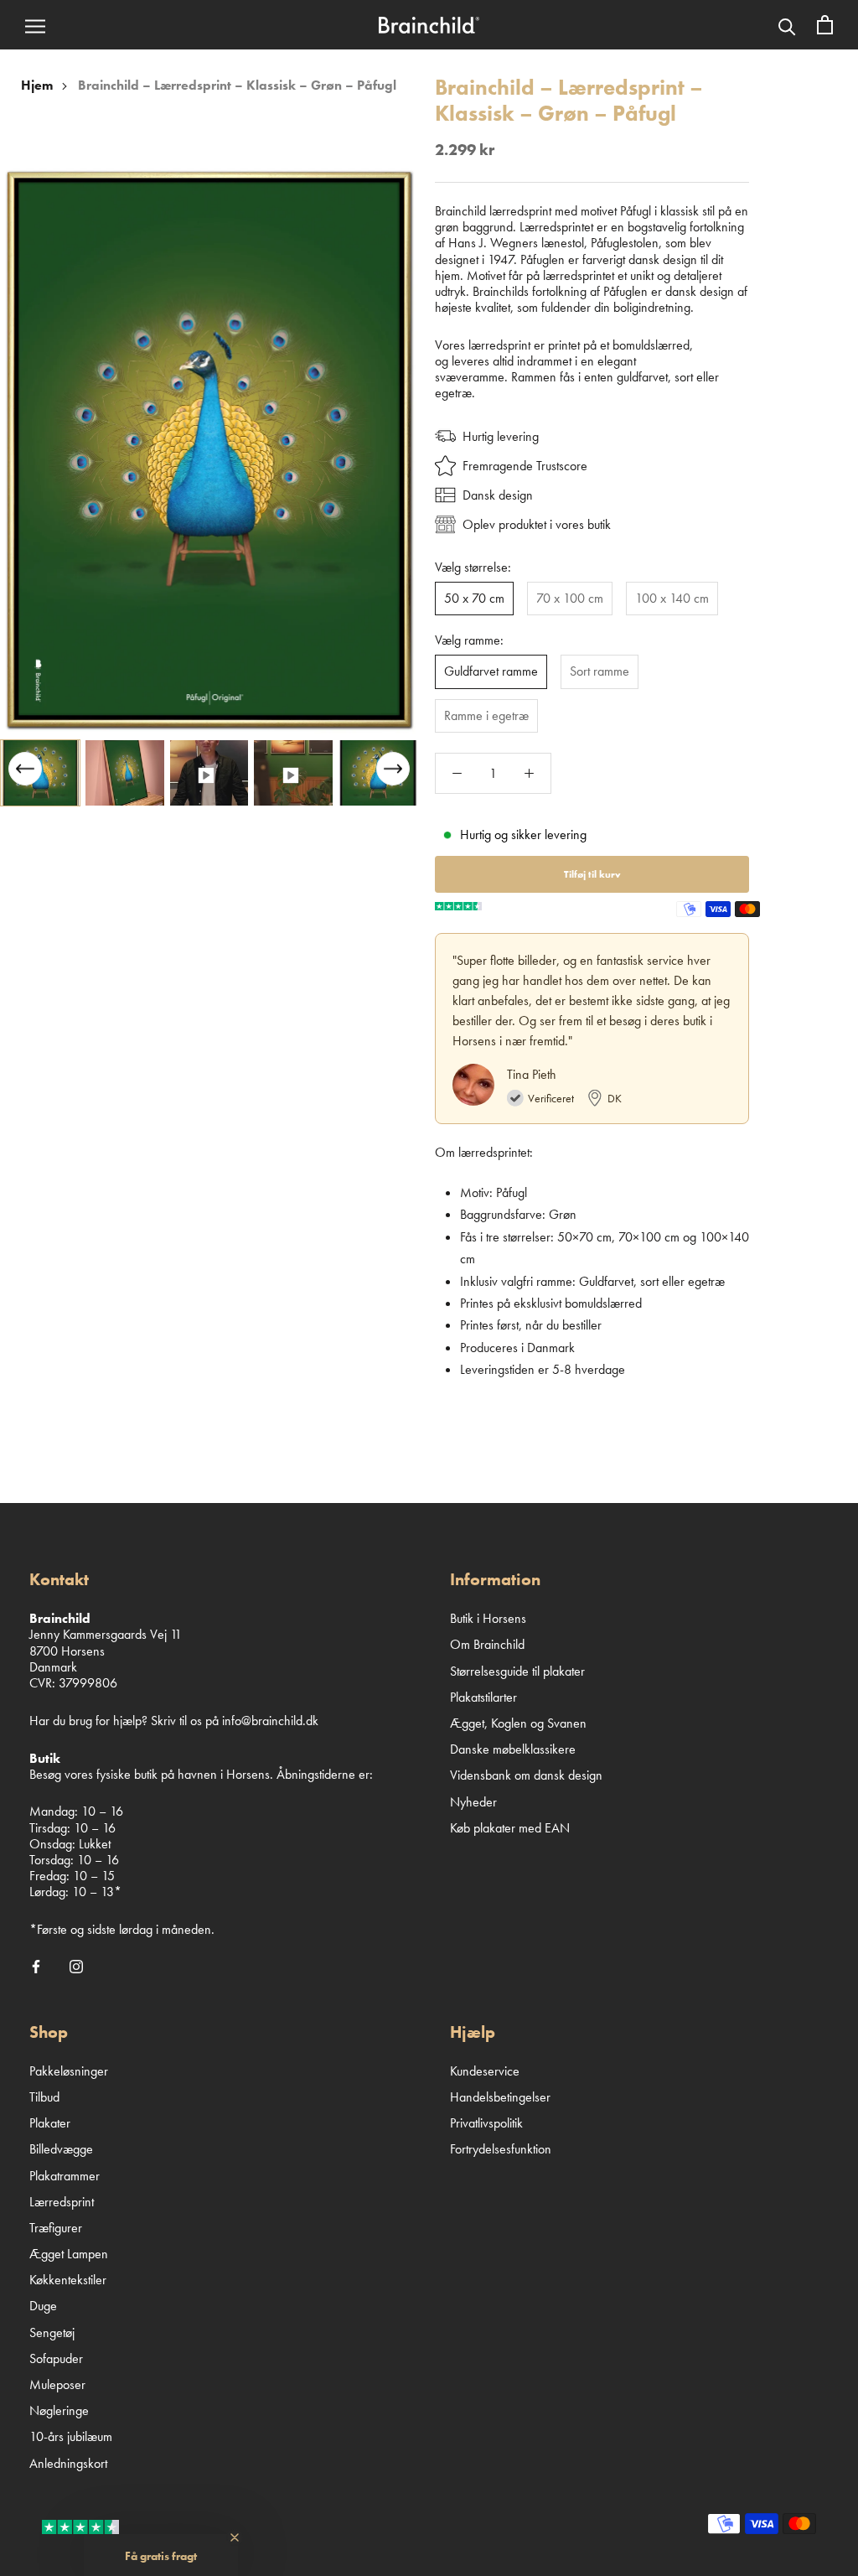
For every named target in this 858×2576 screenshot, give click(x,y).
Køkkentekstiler (68, 2280)
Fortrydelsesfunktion (501, 2149)
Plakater (50, 2123)
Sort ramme (600, 671)
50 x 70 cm (474, 598)
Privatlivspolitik (486, 2123)
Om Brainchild (487, 1644)
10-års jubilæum (71, 2436)
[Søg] (787, 25)
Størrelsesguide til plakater (517, 1671)
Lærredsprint (62, 2202)
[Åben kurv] (825, 25)
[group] (40, 773)
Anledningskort (68, 2463)
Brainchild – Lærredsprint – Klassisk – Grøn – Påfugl (237, 85)
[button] (393, 769)
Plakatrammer (65, 2176)
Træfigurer (56, 2228)
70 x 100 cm (570, 598)
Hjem (37, 85)
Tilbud (44, 2097)
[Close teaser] (235, 2537)
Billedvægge (61, 2149)
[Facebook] (36, 1965)
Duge (43, 2306)
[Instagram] (76, 1965)
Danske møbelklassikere (513, 1749)
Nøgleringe (59, 2410)
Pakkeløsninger (69, 2071)
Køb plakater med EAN (510, 1828)
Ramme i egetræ (486, 715)
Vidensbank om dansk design (526, 1775)
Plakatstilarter (483, 1697)
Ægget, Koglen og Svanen (518, 1723)
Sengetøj (52, 2332)
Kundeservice (485, 2071)
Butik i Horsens (488, 1618)
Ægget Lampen (69, 2254)
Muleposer (57, 2384)
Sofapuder (56, 2358)
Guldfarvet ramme (491, 671)
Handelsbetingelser (500, 2097)
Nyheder (473, 1802)
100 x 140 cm (672, 598)
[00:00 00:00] (209, 450)
